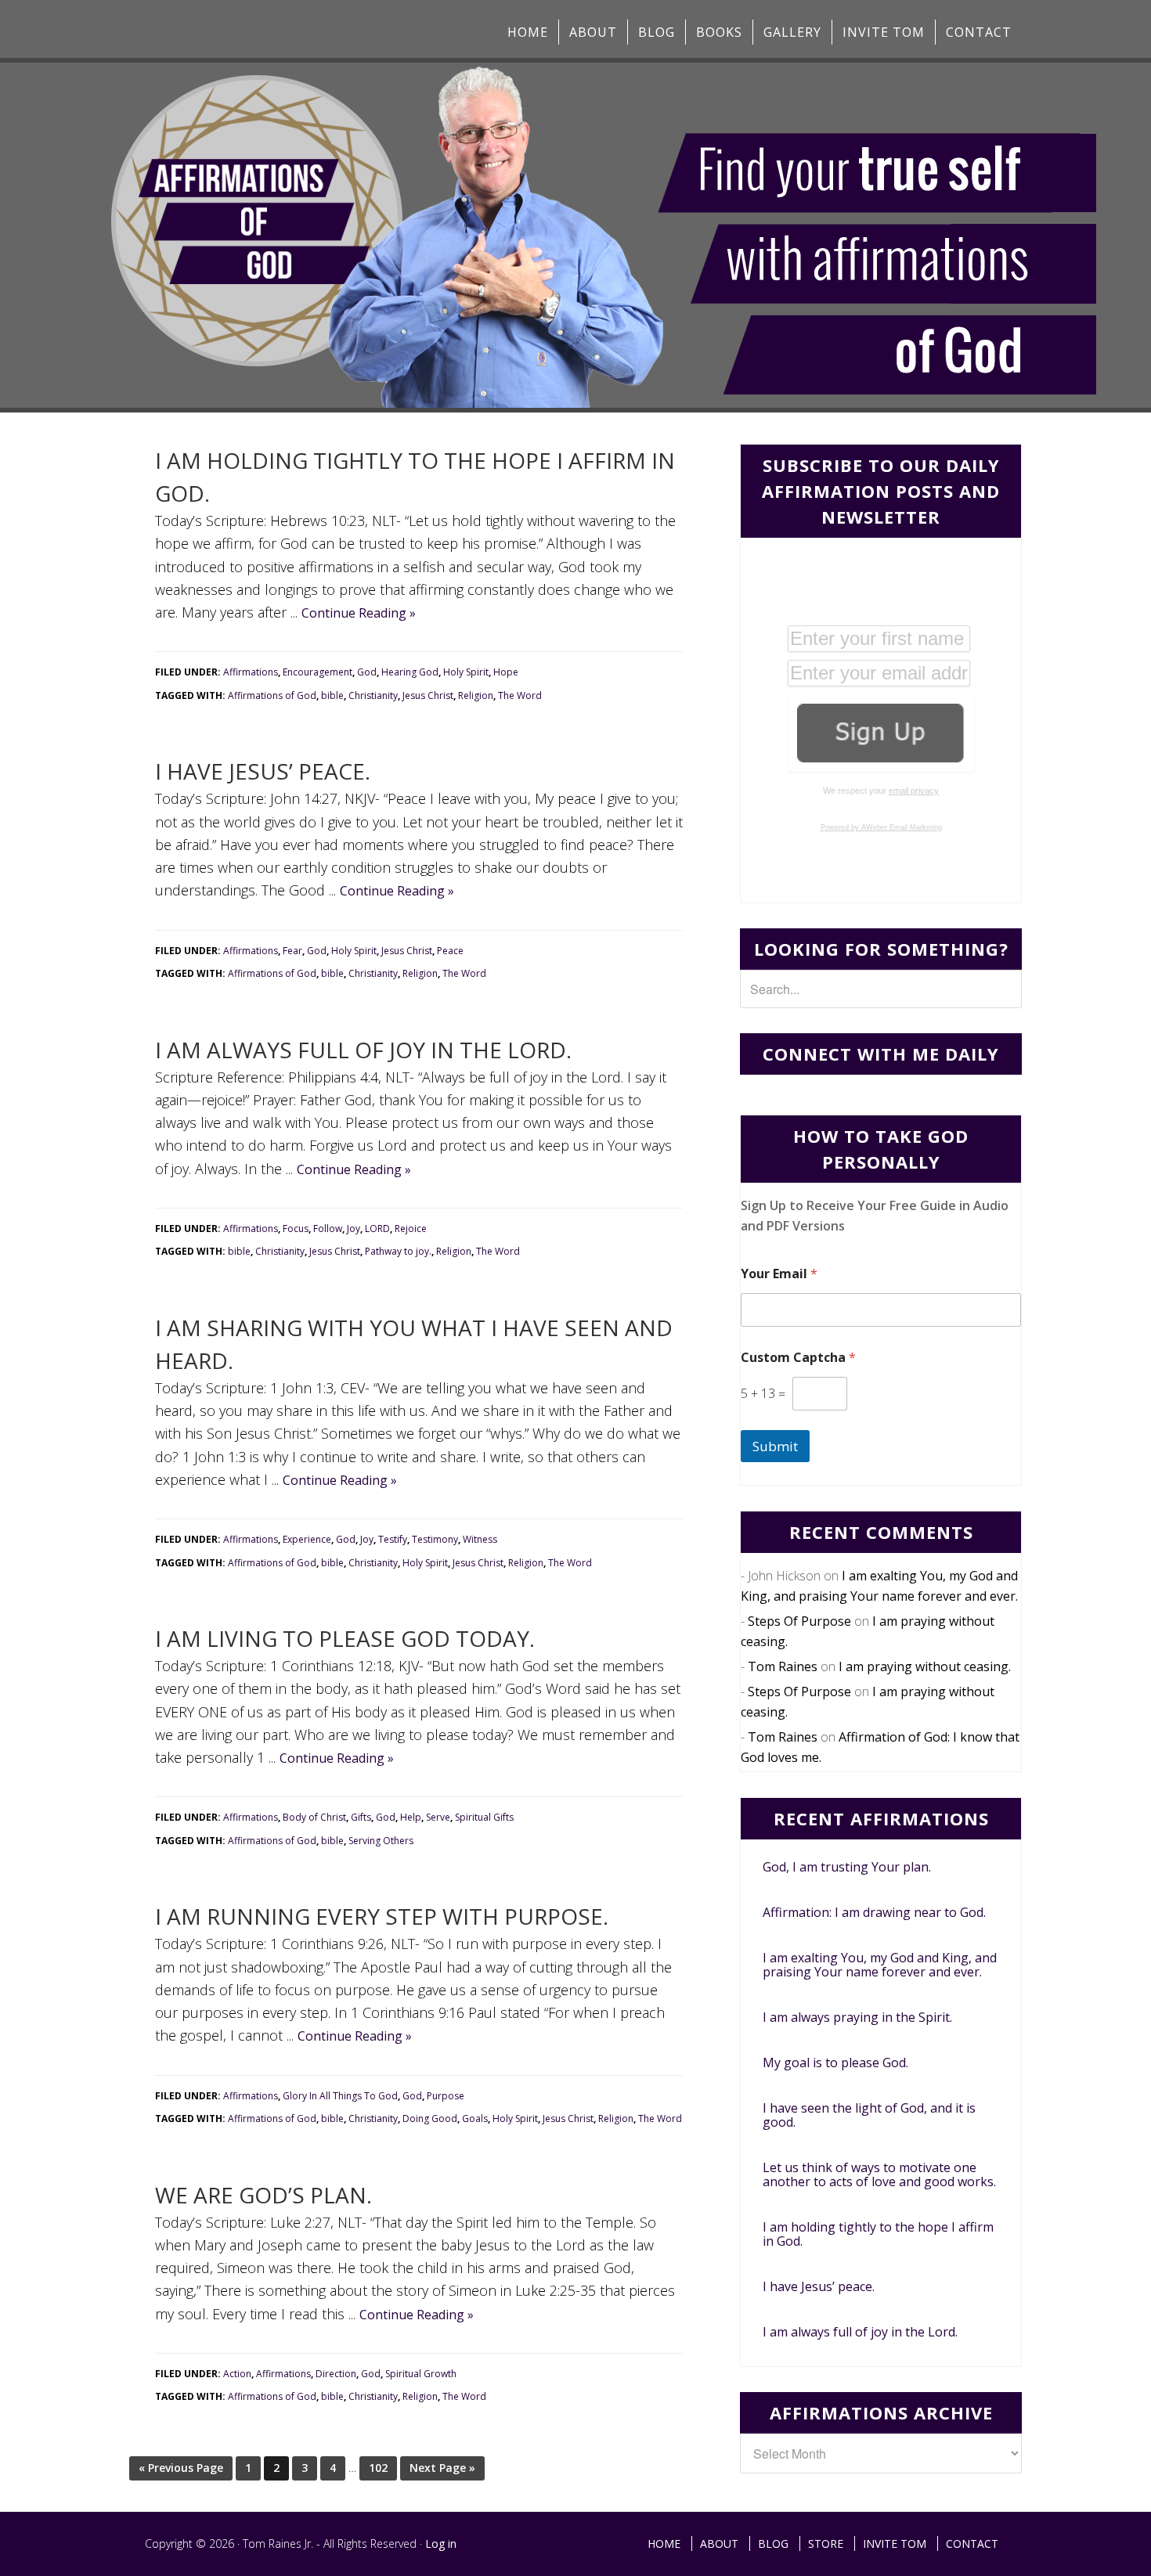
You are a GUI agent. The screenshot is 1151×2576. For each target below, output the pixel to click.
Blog (773, 2544)
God (367, 672)
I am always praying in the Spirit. (857, 2017)
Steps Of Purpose (799, 1621)
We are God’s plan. (263, 2195)
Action (237, 2374)
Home (664, 2544)
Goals (475, 2118)
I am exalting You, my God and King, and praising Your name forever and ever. (880, 1965)
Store (826, 2544)
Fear (292, 951)
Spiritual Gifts (484, 1817)
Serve (438, 1817)
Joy (354, 1229)
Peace (450, 951)
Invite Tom (895, 2544)
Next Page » (442, 2468)
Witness (480, 1539)
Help (411, 1817)
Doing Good (430, 2118)
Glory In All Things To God (340, 2096)
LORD (377, 1229)
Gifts (361, 1817)
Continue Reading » (359, 613)
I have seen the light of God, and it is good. (869, 2115)
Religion (476, 695)
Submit (775, 1446)
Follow (328, 1229)
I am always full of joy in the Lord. (363, 1050)
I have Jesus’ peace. (263, 771)
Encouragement (318, 672)
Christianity (373, 695)
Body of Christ (314, 1817)
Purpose (446, 2096)
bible (332, 695)
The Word (520, 695)
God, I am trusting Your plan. (847, 1867)
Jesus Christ (428, 695)
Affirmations (251, 672)
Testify (393, 1539)
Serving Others (381, 1841)
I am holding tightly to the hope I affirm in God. (878, 2234)
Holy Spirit (466, 672)
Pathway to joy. (398, 1251)
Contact (972, 2544)
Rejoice (411, 1229)
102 (378, 2468)
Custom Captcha (798, 1358)
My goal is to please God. (835, 2063)
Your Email (779, 1274)
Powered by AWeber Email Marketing (881, 827)
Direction (336, 2374)
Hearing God (410, 672)
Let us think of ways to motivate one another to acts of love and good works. (879, 2174)
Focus (296, 1229)
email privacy (914, 791)
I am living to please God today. (345, 1638)
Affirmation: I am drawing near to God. (874, 1912)
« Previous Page (181, 2468)
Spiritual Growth (421, 2374)
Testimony (435, 1539)
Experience (307, 1539)
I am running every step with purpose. (382, 1916)
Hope (506, 672)
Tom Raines (783, 1666)
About (719, 2544)
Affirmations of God (272, 695)
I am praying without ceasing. (925, 1666)
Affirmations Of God (270, 29)
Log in (441, 2544)
